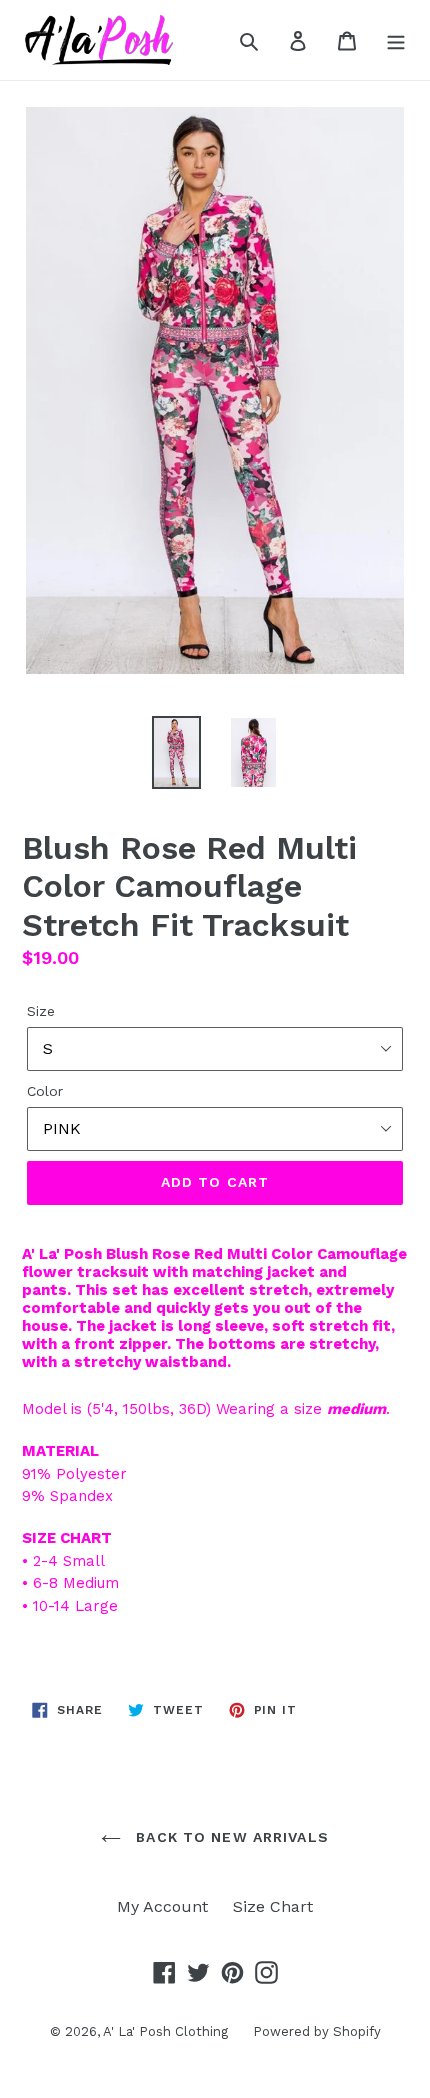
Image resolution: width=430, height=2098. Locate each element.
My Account (162, 1906)
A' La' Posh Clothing (165, 2031)
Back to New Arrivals (230, 1837)
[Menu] (396, 40)
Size (41, 1011)
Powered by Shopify (317, 2031)
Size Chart (273, 1906)
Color (45, 1091)
